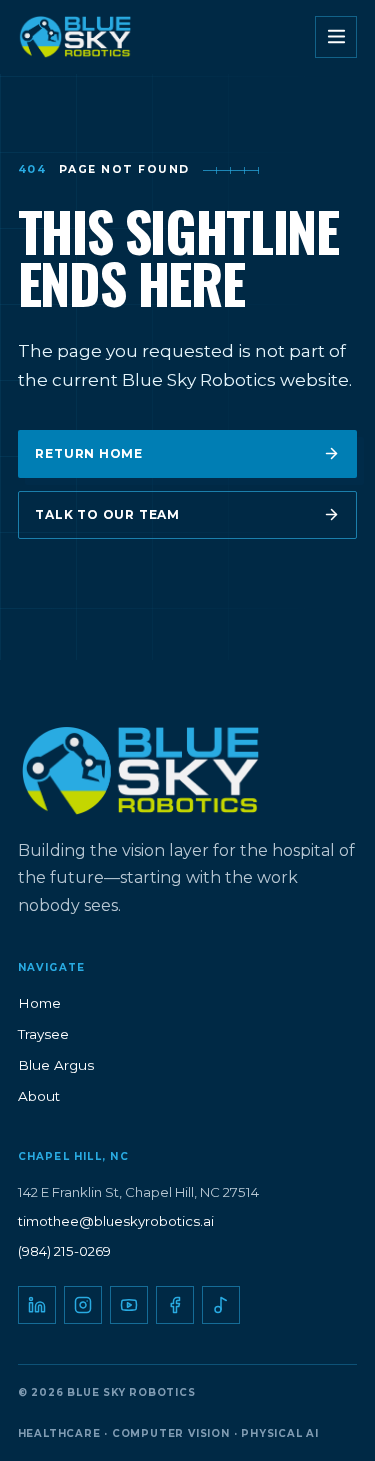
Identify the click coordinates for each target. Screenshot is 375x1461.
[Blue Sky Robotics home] (92, 37)
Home (39, 1003)
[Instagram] (83, 1305)
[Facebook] (175, 1305)
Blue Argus (56, 1065)
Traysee (43, 1034)
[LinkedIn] (37, 1305)
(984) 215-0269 (64, 1251)
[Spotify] (221, 1305)
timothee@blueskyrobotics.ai (116, 1221)
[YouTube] (129, 1305)
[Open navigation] (336, 37)
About (39, 1096)
